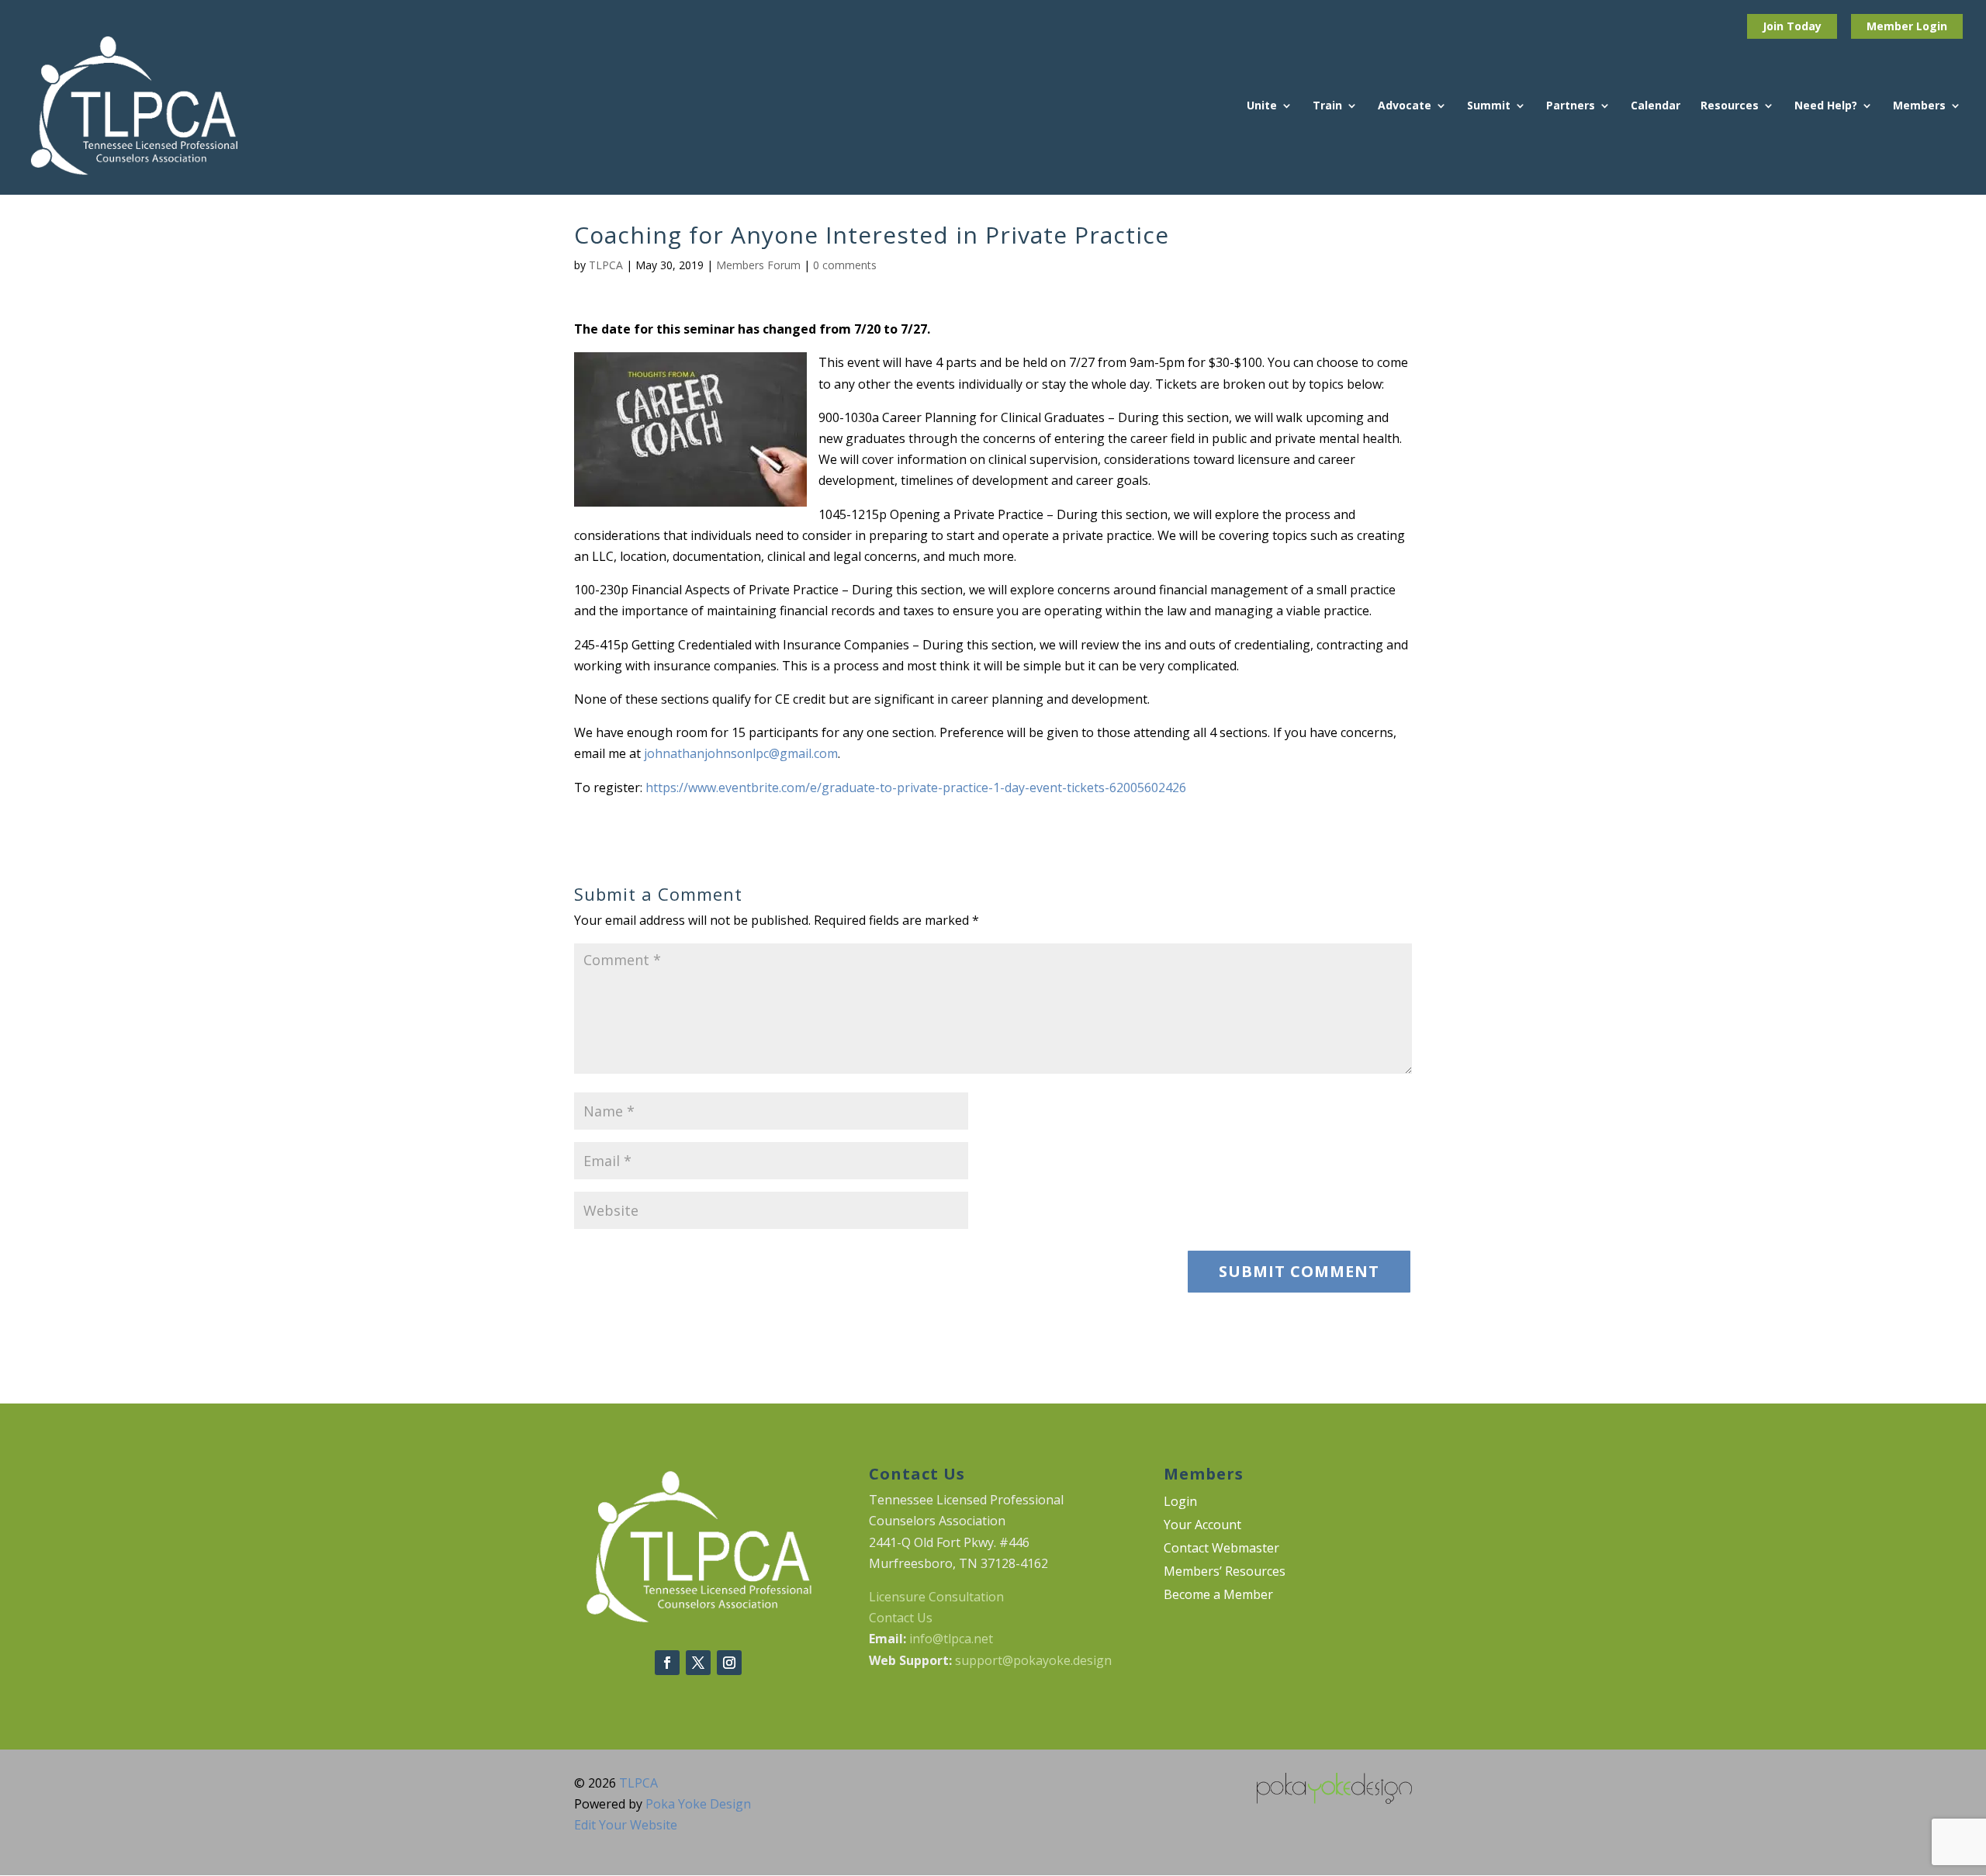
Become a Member (1218, 1596)
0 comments (845, 265)
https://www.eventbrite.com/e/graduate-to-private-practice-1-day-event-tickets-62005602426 (916, 787)
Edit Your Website (626, 1825)
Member (1891, 26)
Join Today (1792, 26)
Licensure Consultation (936, 1597)
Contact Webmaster (1221, 1549)
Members (1919, 106)
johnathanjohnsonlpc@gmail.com (741, 753)
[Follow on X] (698, 1663)
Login (1932, 26)
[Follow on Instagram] (729, 1663)
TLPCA (606, 265)
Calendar (1656, 106)
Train (1327, 106)
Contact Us (901, 1618)
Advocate (1405, 106)
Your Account (1202, 1526)
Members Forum (758, 265)
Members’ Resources (1225, 1573)
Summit (1489, 106)
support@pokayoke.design (1033, 1660)
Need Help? (1826, 106)
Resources (1730, 106)
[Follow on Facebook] (667, 1663)
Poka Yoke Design (698, 1804)
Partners (1571, 106)
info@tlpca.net (951, 1639)
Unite (1262, 106)
